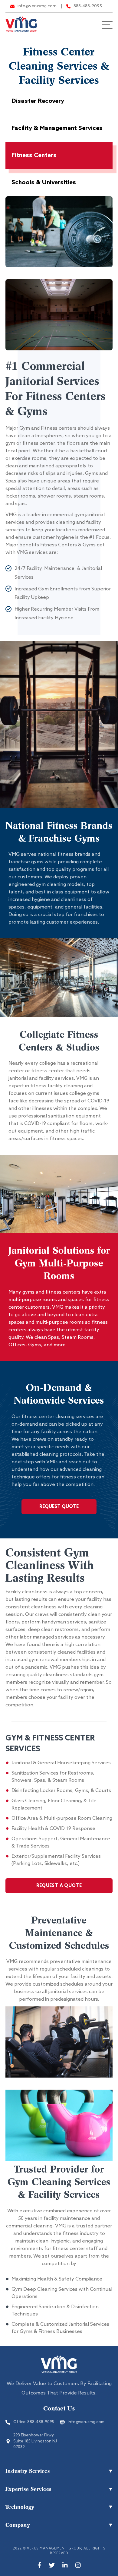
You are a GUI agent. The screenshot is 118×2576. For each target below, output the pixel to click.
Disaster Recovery (38, 101)
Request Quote (59, 1507)
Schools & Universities (44, 183)
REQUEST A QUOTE (59, 1886)
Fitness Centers (34, 156)
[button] (59, 2471)
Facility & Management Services (57, 128)
